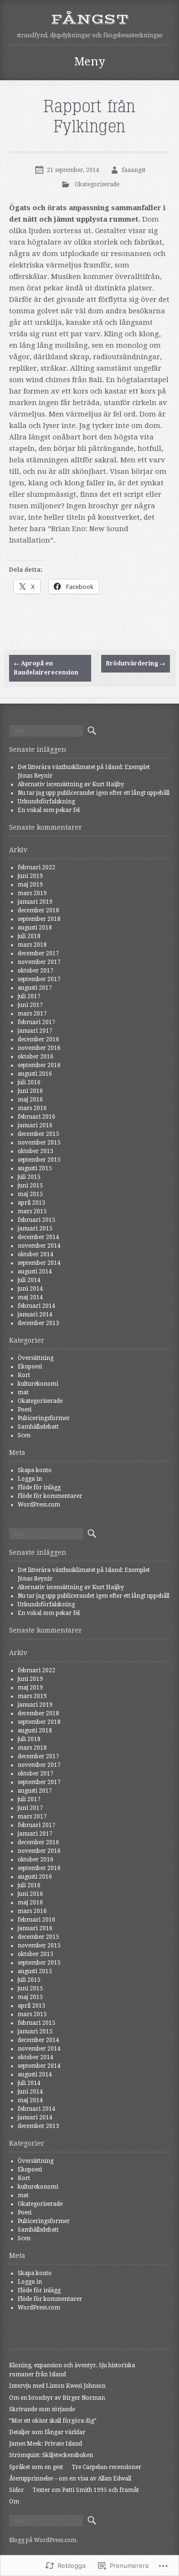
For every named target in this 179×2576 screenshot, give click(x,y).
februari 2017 (37, 1022)
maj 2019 (30, 885)
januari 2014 (35, 1315)
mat (23, 1392)
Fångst (90, 19)
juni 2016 (30, 1091)
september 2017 (39, 979)
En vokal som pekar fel (49, 810)
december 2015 (38, 1134)
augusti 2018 (35, 928)
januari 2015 (35, 1229)
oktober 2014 (36, 1254)
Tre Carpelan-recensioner (106, 2467)
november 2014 (39, 1246)
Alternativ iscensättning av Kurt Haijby (71, 784)
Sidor (16, 2490)
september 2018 (39, 919)
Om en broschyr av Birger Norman (57, 2398)
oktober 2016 (36, 1057)
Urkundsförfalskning (46, 802)
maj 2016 (30, 1100)
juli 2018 (29, 936)
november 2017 (39, 962)
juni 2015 (30, 1186)
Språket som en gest (36, 2467)
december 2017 (38, 953)
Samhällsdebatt (38, 1427)
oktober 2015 (36, 1151)
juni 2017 (30, 1005)
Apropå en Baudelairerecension (46, 668)
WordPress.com (39, 1505)
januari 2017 (35, 1031)
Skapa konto (35, 1470)
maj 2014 (30, 1297)
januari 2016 (35, 1125)
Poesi (25, 1410)
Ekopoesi (30, 1367)
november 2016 (39, 1048)
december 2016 (38, 1039)
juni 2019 (30, 876)
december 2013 (38, 1323)
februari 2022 (37, 867)
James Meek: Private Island (46, 2444)
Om (14, 2501)
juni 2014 (30, 1289)
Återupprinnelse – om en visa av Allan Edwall (70, 2479)
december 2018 (38, 910)
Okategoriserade (97, 184)
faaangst (134, 170)
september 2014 (39, 1263)
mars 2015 (32, 1211)
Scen (24, 1435)
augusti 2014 (35, 1272)
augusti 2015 (35, 1168)
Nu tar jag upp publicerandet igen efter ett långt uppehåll (94, 793)
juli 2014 (29, 1280)
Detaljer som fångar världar (47, 2432)
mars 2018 (32, 945)
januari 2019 (35, 902)
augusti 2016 (35, 1074)
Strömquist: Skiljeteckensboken (51, 2455)
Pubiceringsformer (44, 1418)
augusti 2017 (35, 988)
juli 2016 (29, 1082)
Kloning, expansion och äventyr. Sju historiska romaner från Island (72, 2370)
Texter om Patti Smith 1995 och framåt (86, 2490)
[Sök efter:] (46, 731)
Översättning (36, 1358)
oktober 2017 (36, 971)
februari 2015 (37, 1220)
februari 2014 (37, 1306)
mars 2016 (32, 1108)
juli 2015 (29, 1177)
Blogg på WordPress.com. (43, 2540)
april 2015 (32, 1203)
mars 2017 (32, 1014)
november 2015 (39, 1143)
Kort (24, 1375)
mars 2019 (32, 893)
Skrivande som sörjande (42, 2409)
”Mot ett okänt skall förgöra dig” (53, 2421)
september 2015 (39, 1160)
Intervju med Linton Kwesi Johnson (57, 2386)
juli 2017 (29, 996)
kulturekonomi (38, 1384)
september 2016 (39, 1065)
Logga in (30, 1479)
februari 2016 (37, 1117)
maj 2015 (30, 1194)
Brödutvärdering (136, 663)
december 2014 (38, 1237)
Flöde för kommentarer (50, 1496)
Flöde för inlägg (39, 1487)
